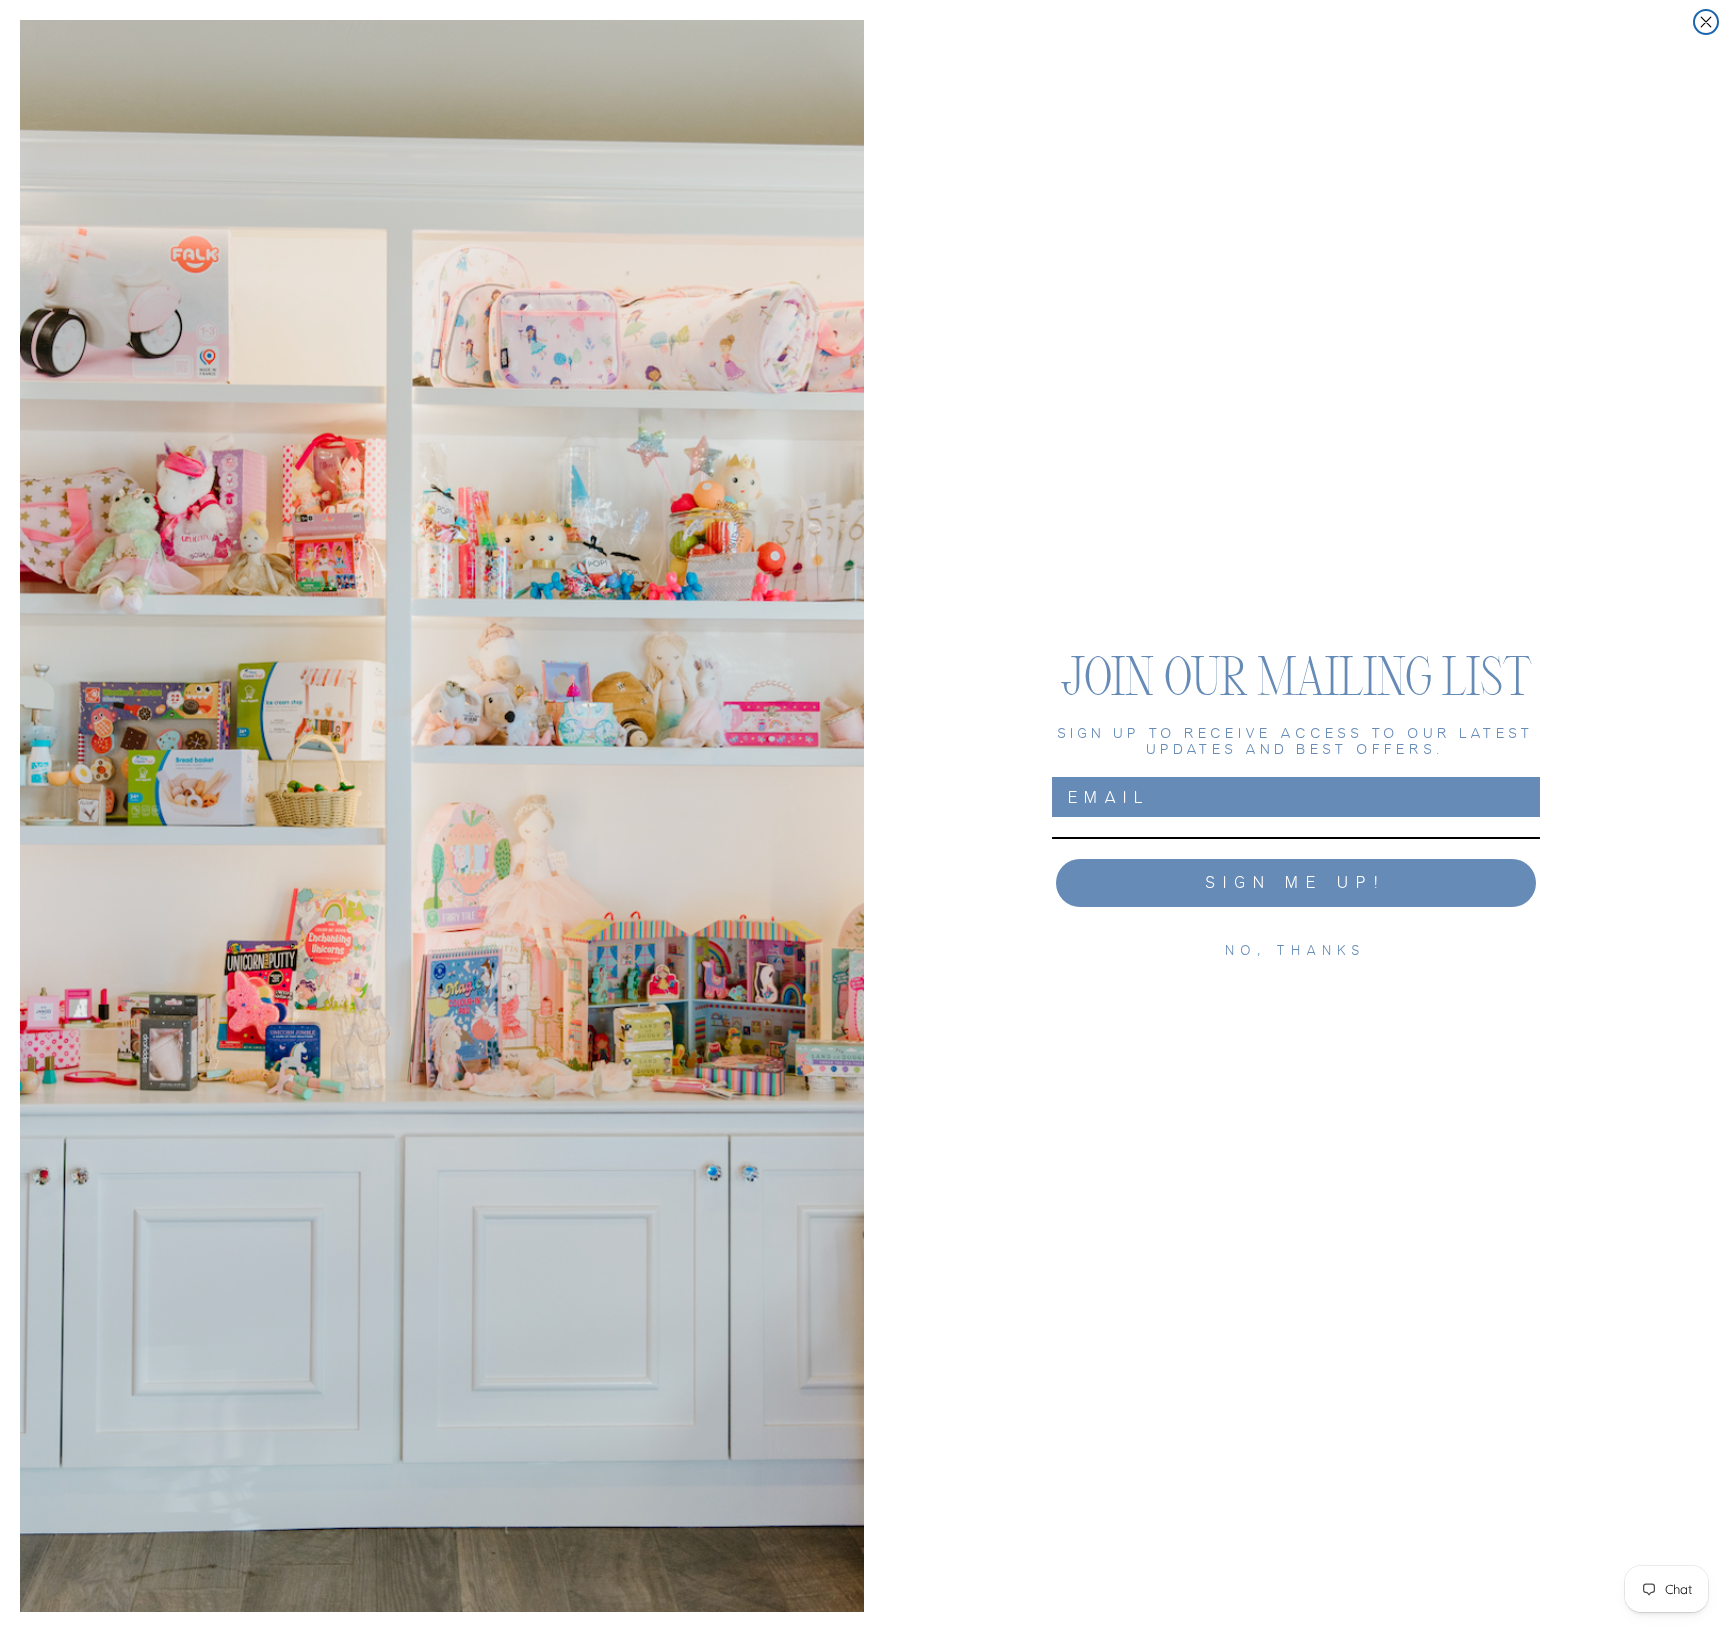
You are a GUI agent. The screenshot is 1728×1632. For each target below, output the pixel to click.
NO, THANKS (1296, 950)
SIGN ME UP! (1296, 882)
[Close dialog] (1706, 22)
